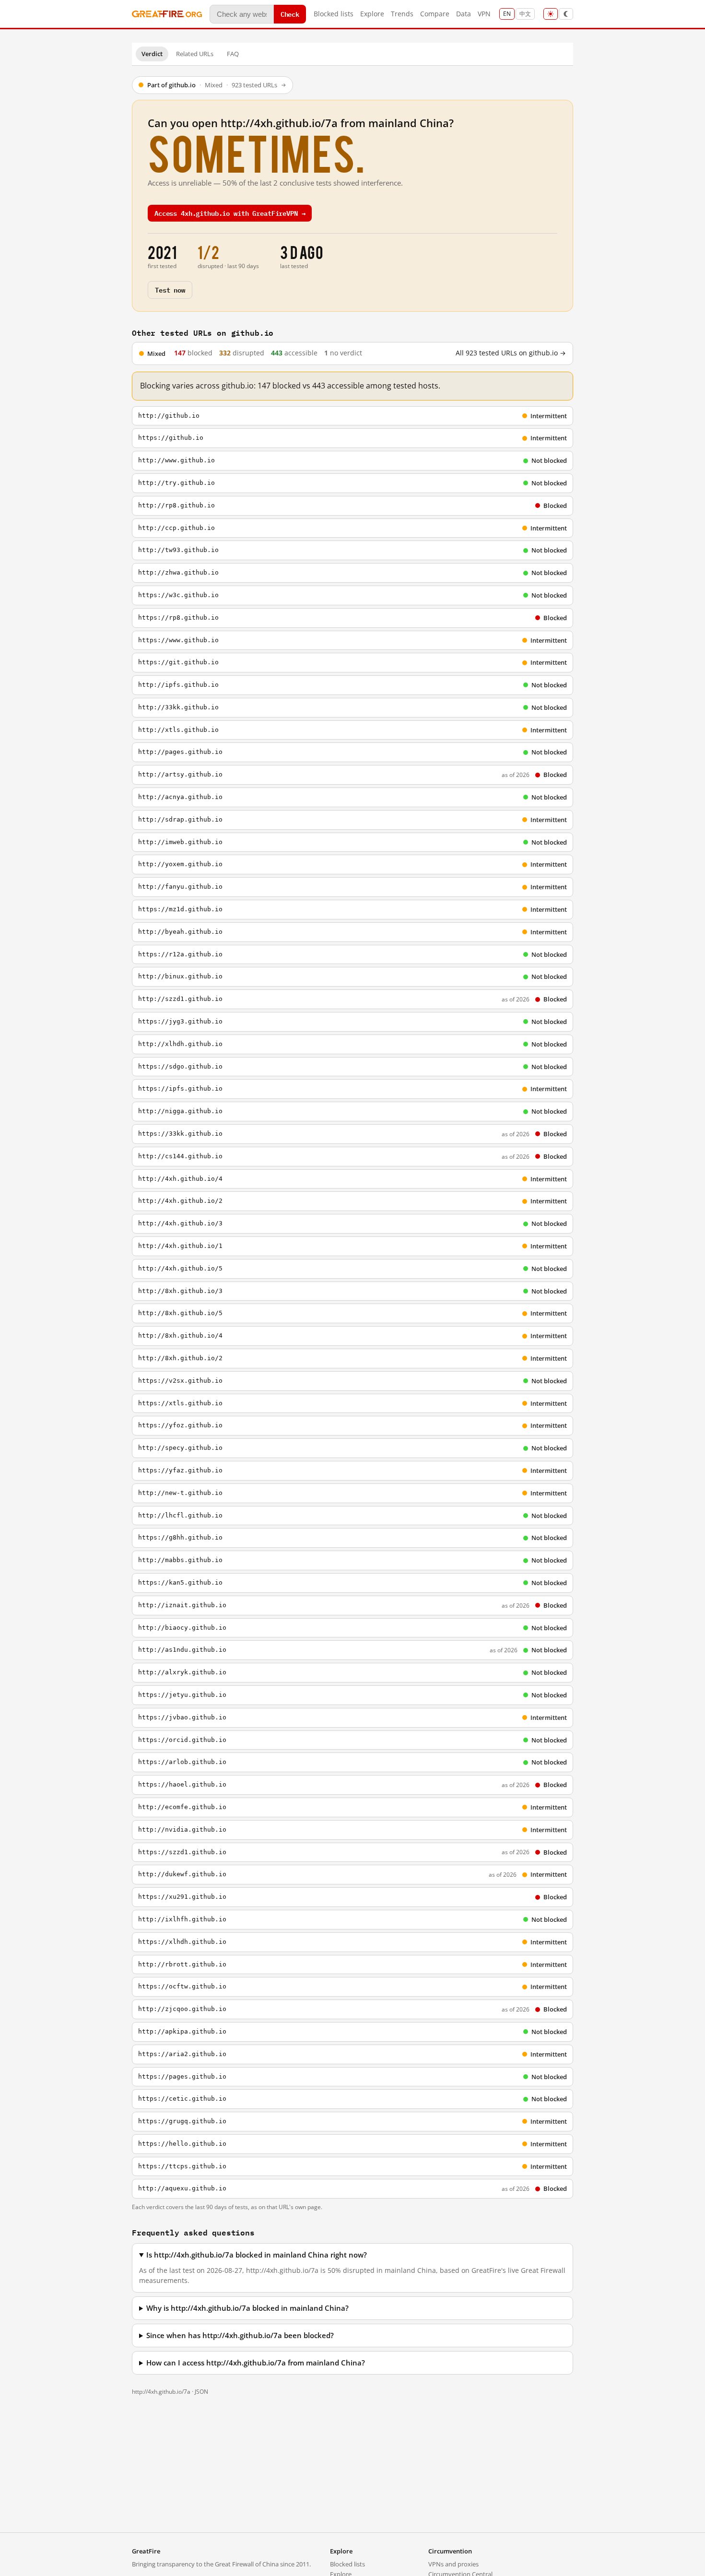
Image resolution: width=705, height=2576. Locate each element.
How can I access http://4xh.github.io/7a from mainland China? (256, 2363)
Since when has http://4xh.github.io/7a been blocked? (240, 2335)
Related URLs (195, 54)
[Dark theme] (566, 14)
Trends (402, 14)
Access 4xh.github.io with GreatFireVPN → (230, 213)
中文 (525, 14)
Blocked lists (334, 14)
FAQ (233, 54)
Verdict (152, 54)
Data (464, 14)
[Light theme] (551, 14)
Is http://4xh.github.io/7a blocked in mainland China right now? (257, 2255)
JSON (201, 2392)
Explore (372, 14)
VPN (484, 14)
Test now (170, 289)
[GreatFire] (167, 14)
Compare (435, 14)
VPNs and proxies (453, 2564)
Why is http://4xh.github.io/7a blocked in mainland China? (247, 2308)
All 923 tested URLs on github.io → (511, 353)
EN (507, 14)
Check (290, 14)
